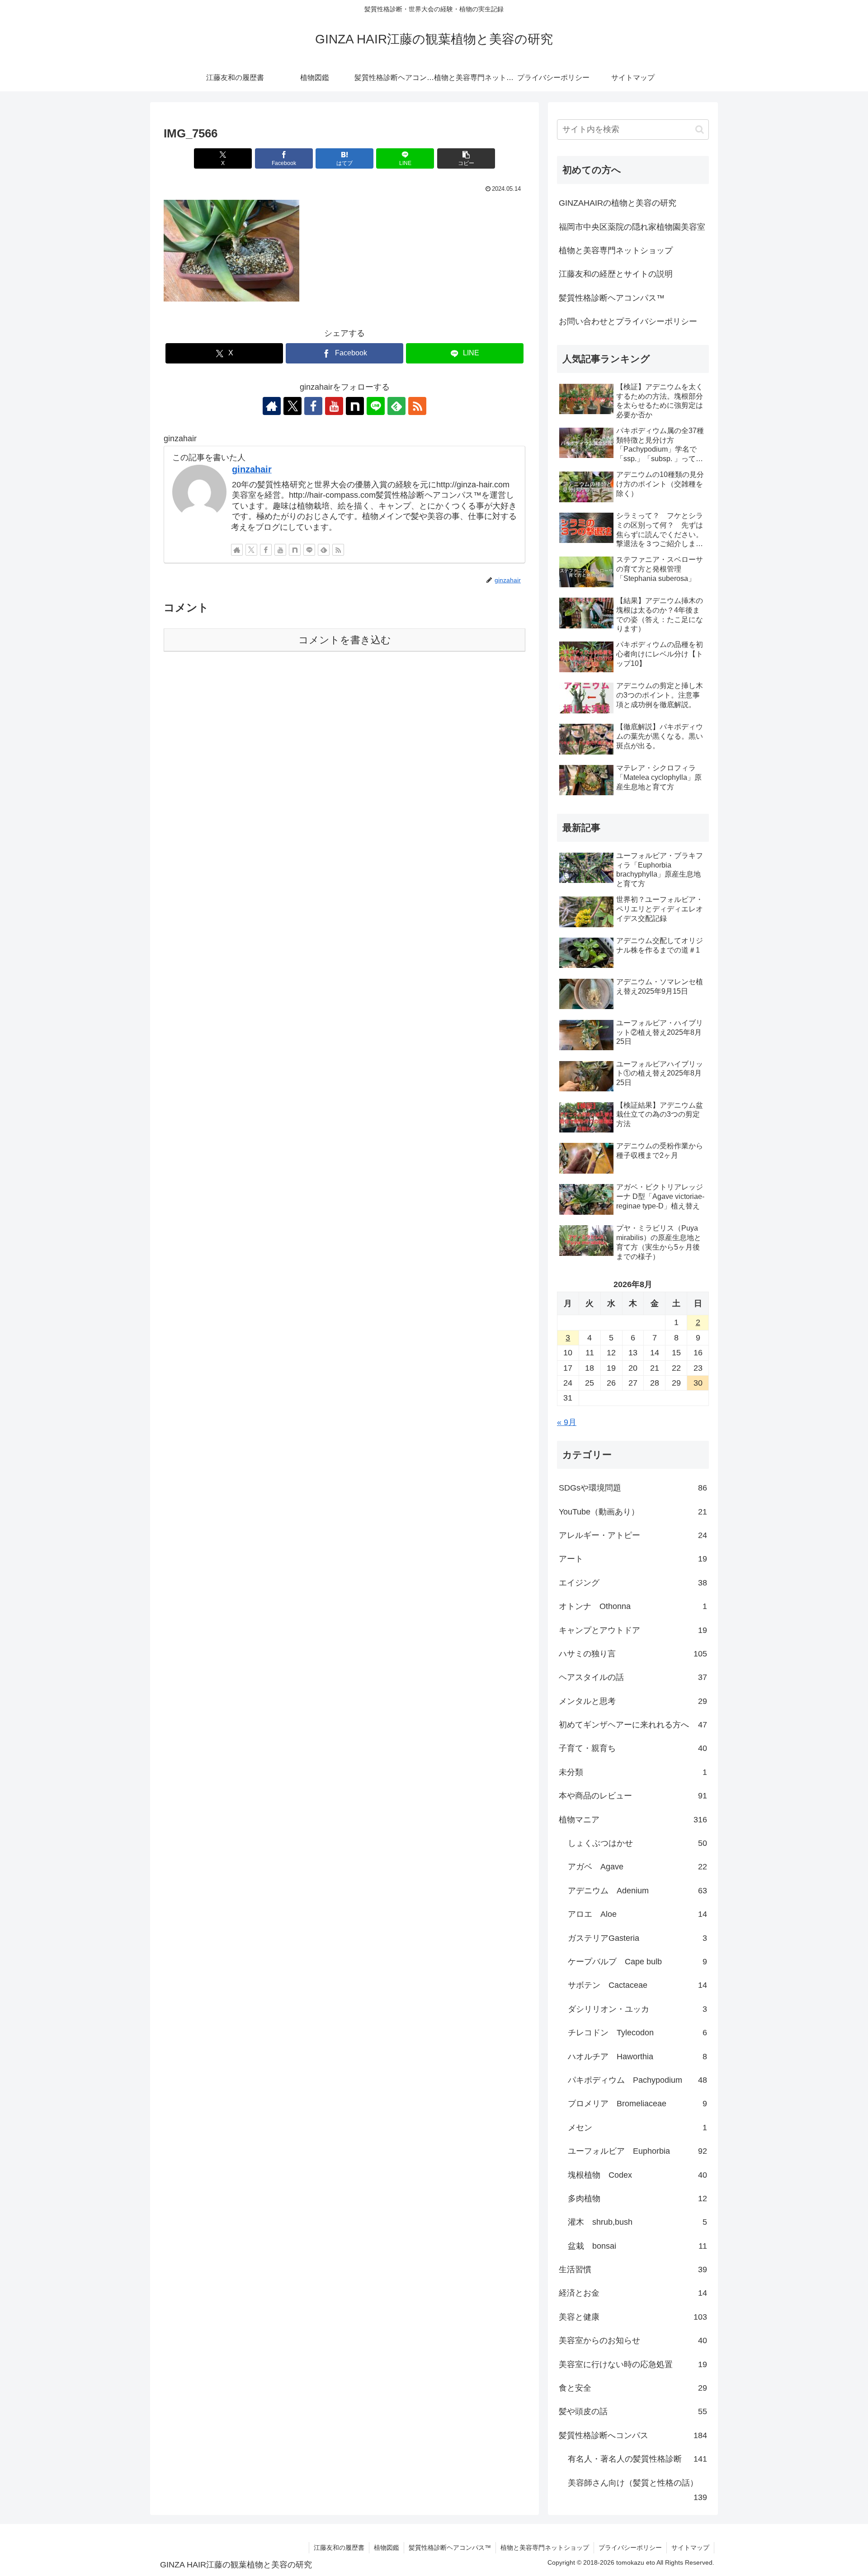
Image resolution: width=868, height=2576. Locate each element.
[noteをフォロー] (355, 406)
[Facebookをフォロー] (313, 406)
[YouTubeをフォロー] (334, 406)
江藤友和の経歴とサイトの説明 (616, 274)
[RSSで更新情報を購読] (417, 406)
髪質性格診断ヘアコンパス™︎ (612, 298)
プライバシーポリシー (630, 2548)
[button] (466, 158)
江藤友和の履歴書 (339, 2548)
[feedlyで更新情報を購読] (396, 406)
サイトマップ (690, 2548)
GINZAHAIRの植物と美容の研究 (618, 203)
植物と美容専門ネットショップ (616, 250)
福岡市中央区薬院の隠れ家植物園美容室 (632, 227)
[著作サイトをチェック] (272, 406)
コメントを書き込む (345, 640)
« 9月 (567, 1422)
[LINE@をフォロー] (376, 406)
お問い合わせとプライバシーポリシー (628, 321)
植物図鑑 (387, 2548)
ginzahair (252, 469)
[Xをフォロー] (292, 406)
